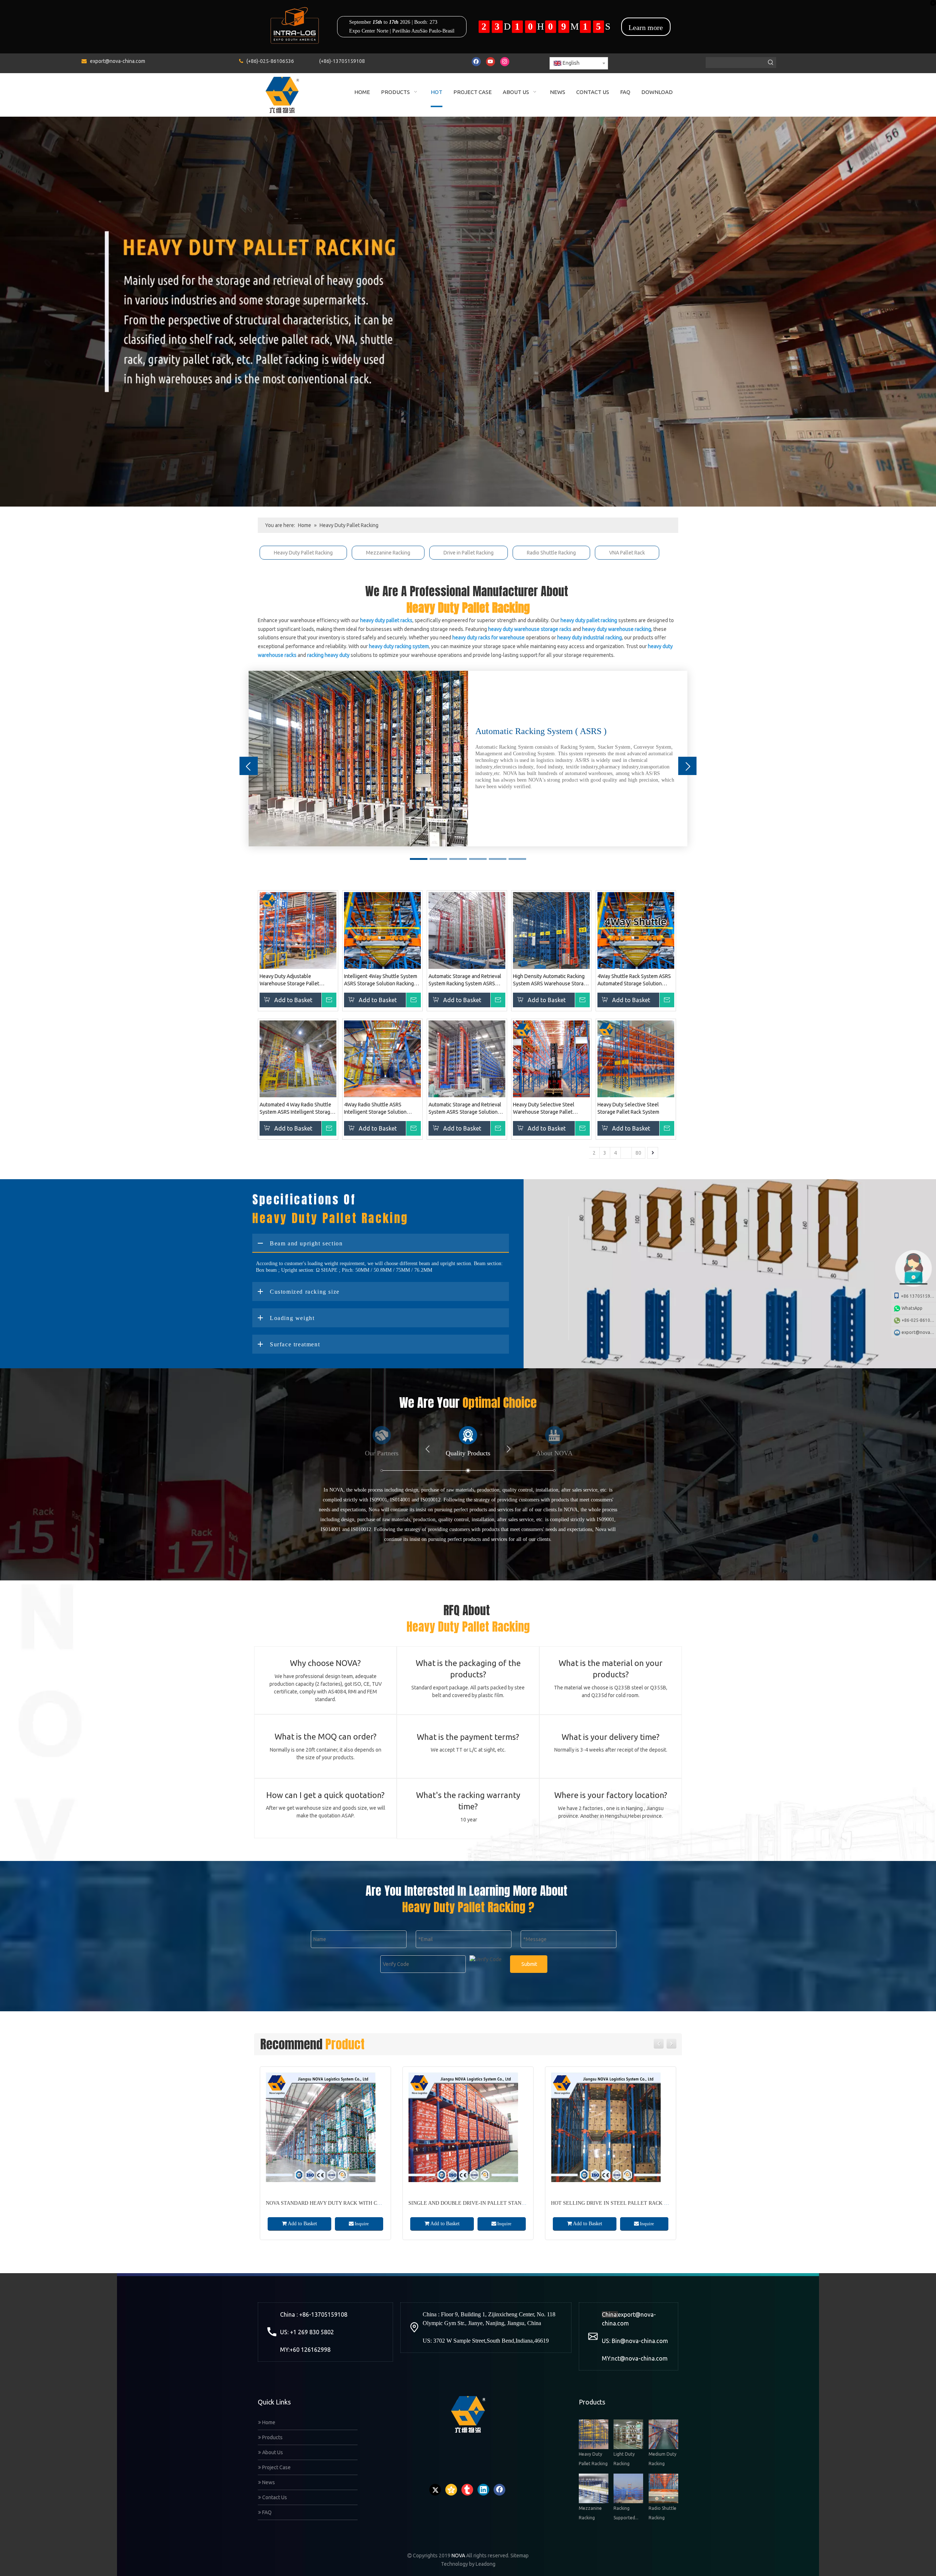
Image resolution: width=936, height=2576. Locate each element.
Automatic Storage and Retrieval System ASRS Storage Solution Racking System (465, 1109)
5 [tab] (498, 859)
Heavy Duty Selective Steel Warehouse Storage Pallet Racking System (544, 1109)
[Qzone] (451, 2490)
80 (638, 1153)
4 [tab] (478, 859)
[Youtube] (490, 62)
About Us (272, 2452)
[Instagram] (505, 62)
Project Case (276, 2467)
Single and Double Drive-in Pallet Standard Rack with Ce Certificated (367, 2203)
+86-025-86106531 (919, 1320)
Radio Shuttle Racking (551, 553)
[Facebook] (476, 62)
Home (268, 2422)
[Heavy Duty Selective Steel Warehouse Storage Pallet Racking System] (551, 1058)
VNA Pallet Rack (627, 553)
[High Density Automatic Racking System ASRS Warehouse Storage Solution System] (551, 930)
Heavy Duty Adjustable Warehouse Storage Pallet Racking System (289, 980)
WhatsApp (912, 1308)
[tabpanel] (468, 759)
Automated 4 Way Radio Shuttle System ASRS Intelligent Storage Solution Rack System (296, 1109)
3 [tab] (458, 859)
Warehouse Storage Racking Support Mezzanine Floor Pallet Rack (647, 2203)
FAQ (266, 2512)
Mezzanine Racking (388, 553)
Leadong (486, 2564)
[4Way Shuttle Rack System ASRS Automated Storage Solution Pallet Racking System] (636, 930)
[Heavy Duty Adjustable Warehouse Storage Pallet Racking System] (298, 930)
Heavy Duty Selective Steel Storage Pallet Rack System (628, 1108)
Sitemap (520, 2556)
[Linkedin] (483, 2490)
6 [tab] (517, 859)
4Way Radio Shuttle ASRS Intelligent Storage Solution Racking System (375, 1109)
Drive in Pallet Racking (469, 553)
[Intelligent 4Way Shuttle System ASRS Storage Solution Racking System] (382, 930)
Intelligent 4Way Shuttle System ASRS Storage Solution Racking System (381, 980)
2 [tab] (438, 859)
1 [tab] (419, 859)
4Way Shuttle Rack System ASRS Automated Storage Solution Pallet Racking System (634, 980)
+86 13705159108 (918, 1296)
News (268, 2482)
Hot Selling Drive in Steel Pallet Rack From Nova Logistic (492, 2203)
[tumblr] (467, 2490)
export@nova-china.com (118, 61)
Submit (529, 1964)
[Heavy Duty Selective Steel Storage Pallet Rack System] (636, 1058)
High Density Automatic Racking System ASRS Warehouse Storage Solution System (551, 980)
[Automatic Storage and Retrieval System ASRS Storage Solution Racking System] (467, 1058)
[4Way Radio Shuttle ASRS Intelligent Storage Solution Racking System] (382, 1058)
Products (272, 2437)
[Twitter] (435, 2490)
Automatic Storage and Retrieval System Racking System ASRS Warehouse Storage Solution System (465, 980)
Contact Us (274, 2497)
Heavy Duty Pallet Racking (303, 553)
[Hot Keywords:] (771, 63)
